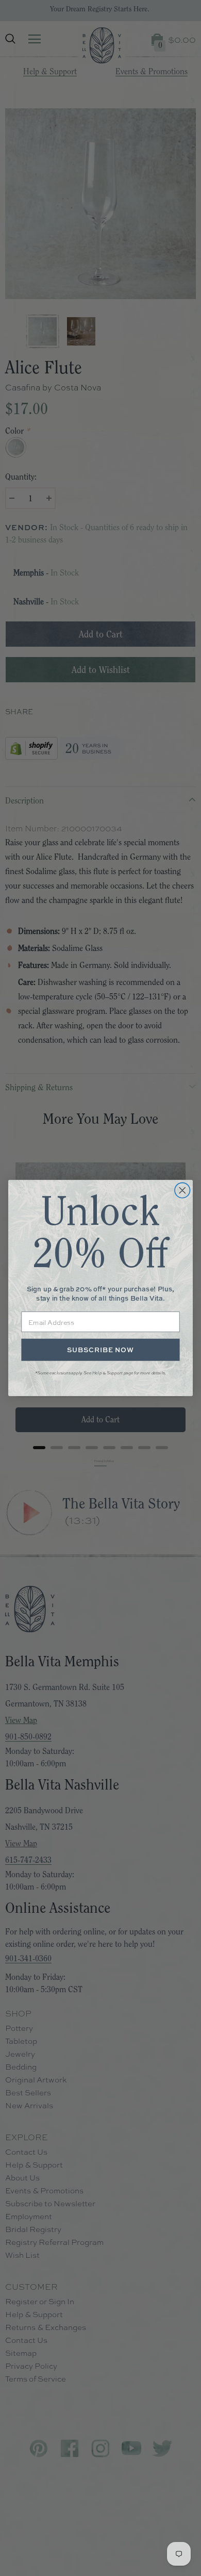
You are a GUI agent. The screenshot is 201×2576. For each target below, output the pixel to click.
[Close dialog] (182, 1190)
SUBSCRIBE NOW (100, 1350)
